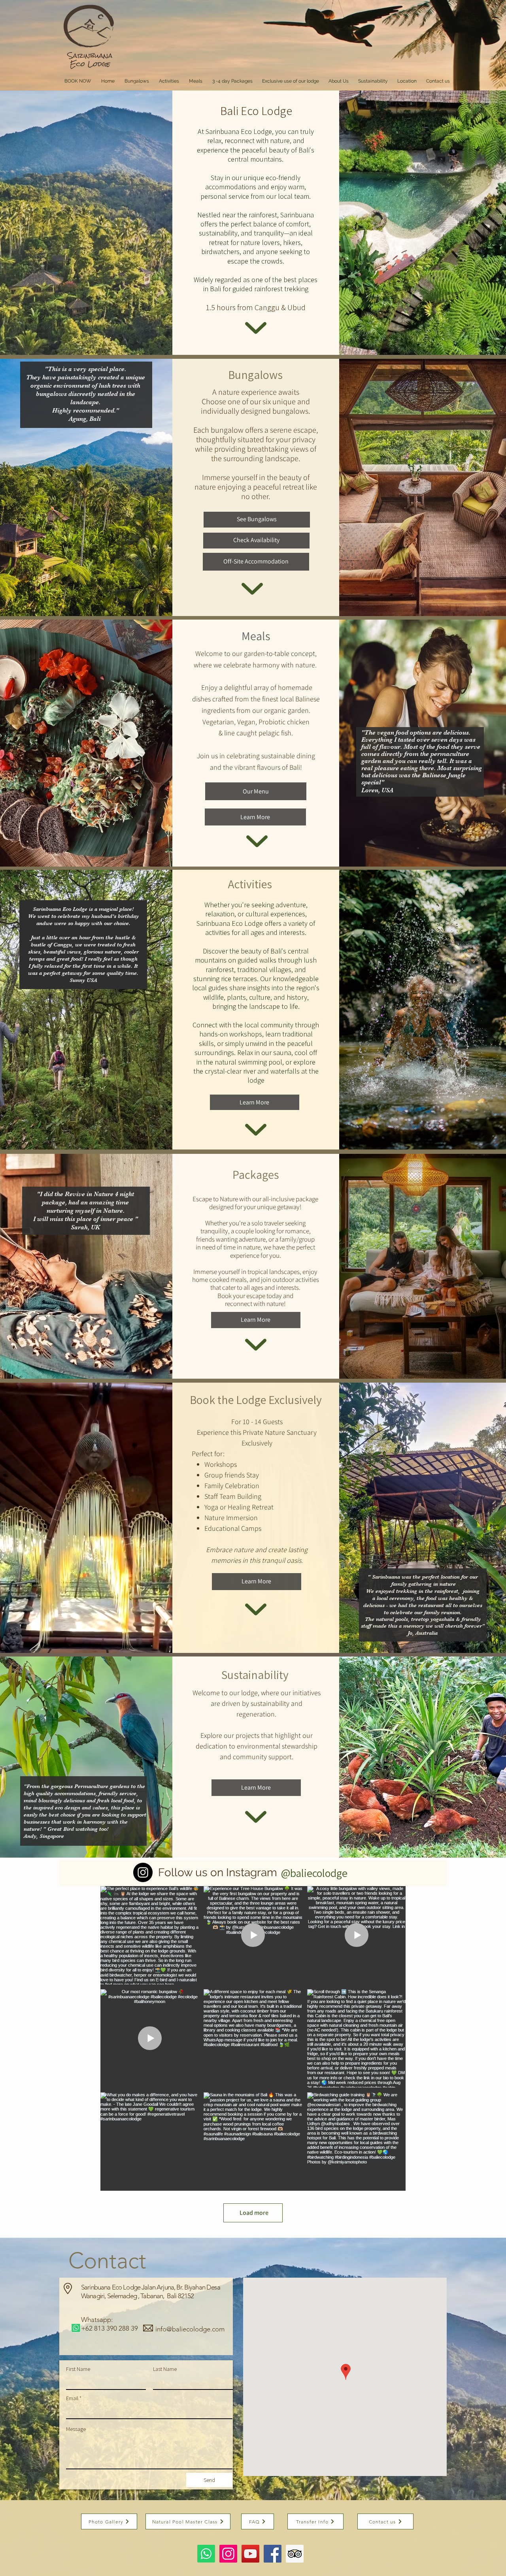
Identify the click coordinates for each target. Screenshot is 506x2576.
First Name (78, 2369)
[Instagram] (143, 1872)
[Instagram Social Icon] (228, 2554)
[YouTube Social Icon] (250, 2554)
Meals (256, 636)
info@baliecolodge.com (190, 2329)
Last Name (165, 2369)
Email (72, 2398)
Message (76, 2429)
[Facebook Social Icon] (273, 2554)
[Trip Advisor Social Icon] (295, 2554)
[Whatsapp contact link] (206, 2554)
